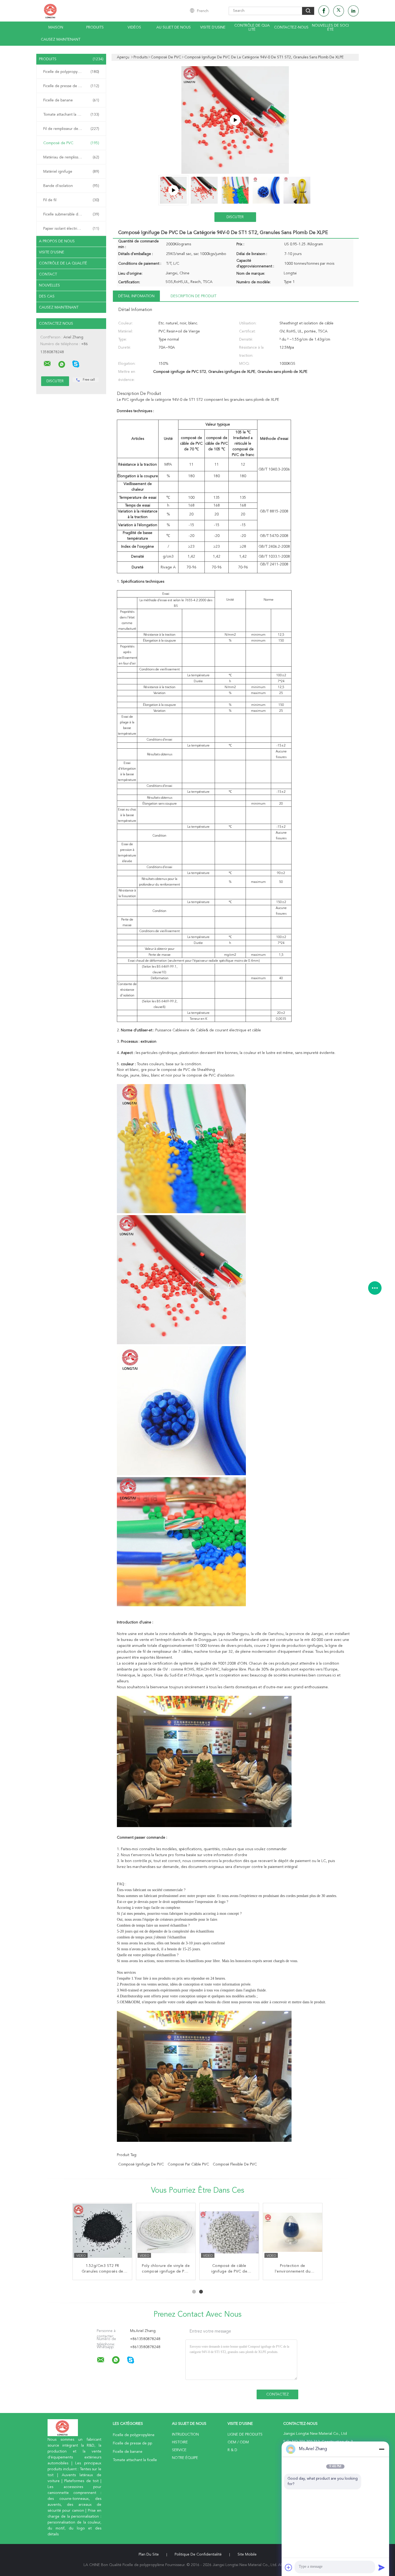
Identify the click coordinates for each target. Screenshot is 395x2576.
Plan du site (149, 2554)
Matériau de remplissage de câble (72, 157)
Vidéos (134, 27)
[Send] (382, 2567)
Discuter (235, 217)
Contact (48, 274)
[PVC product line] (235, 120)
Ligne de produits (245, 2435)
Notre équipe (185, 2458)
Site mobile (247, 2554)
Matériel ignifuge (71, 172)
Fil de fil (71, 200)
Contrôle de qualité (252, 28)
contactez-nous (291, 27)
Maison (56, 27)
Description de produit (193, 296)
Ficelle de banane (71, 100)
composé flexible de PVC (235, 2164)
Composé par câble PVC (188, 2164)
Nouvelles (49, 285)
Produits (95, 27)
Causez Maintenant (61, 40)
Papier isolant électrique (71, 229)
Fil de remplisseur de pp (71, 129)
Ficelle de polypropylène (71, 72)
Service (179, 2450)
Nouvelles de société (330, 28)
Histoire (180, 2442)
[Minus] (382, 2449)
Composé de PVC (71, 143)
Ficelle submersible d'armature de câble (73, 214)
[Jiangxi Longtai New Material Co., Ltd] (47, 364)
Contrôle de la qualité (63, 263)
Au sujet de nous (174, 27)
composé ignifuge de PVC (141, 2164)
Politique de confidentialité (198, 2554)
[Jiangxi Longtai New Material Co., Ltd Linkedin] (353, 11)
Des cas (47, 296)
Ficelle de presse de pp (71, 86)
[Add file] (289, 2567)
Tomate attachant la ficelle (71, 115)
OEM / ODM (238, 2442)
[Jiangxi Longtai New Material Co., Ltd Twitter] (339, 11)
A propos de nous (57, 241)
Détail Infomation (136, 296)
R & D (232, 2450)
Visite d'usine (213, 27)
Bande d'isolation (71, 186)
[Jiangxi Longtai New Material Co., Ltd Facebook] (324, 11)
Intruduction (185, 2435)
